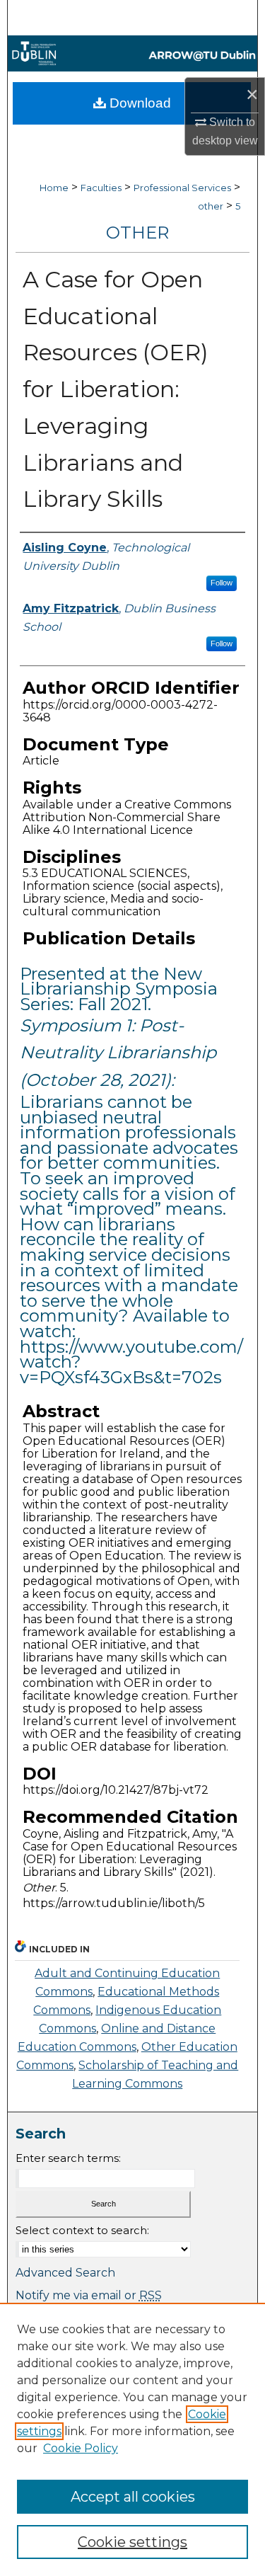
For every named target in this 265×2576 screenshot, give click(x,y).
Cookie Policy (81, 2448)
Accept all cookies (133, 2497)
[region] (132, 2439)
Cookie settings (132, 2542)
